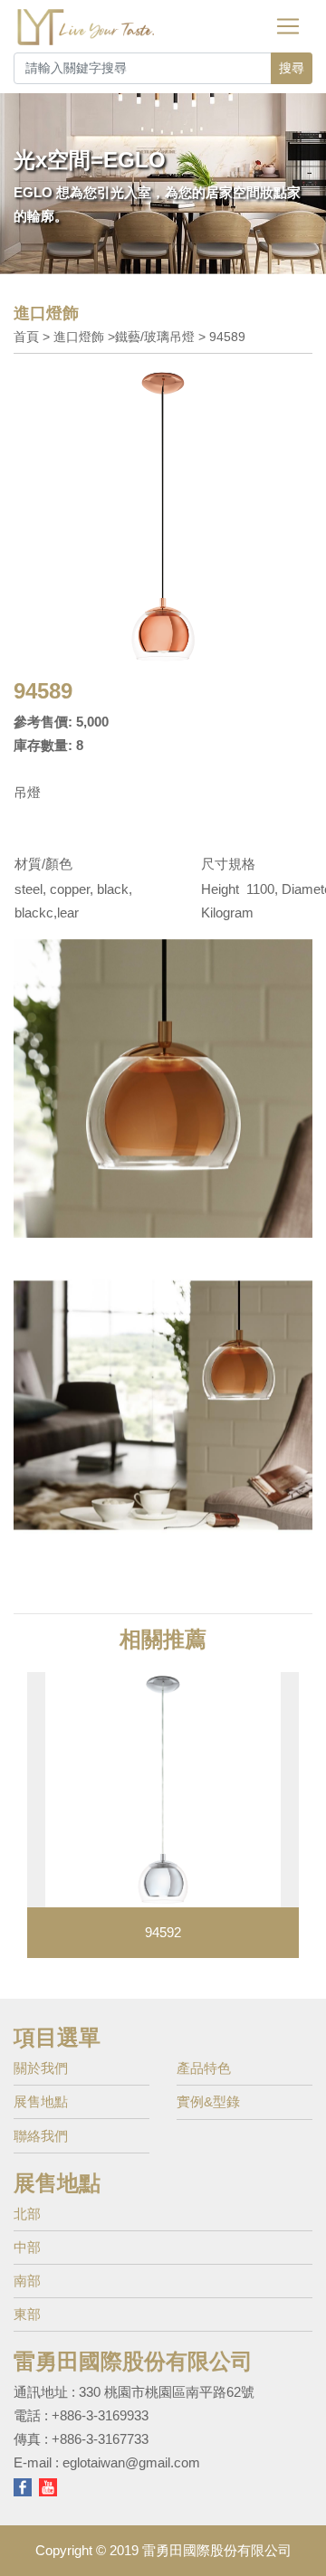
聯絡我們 (41, 2136)
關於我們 (41, 2068)
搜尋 (292, 68)
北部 (27, 2214)
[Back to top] (298, 2534)
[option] (163, 1815)
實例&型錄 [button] (208, 2101)
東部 (27, 2314)
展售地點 (41, 2101)
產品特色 (204, 2068)
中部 (27, 2247)
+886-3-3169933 (100, 2415)
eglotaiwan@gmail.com (131, 2462)
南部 (27, 2281)
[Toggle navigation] (288, 26)
